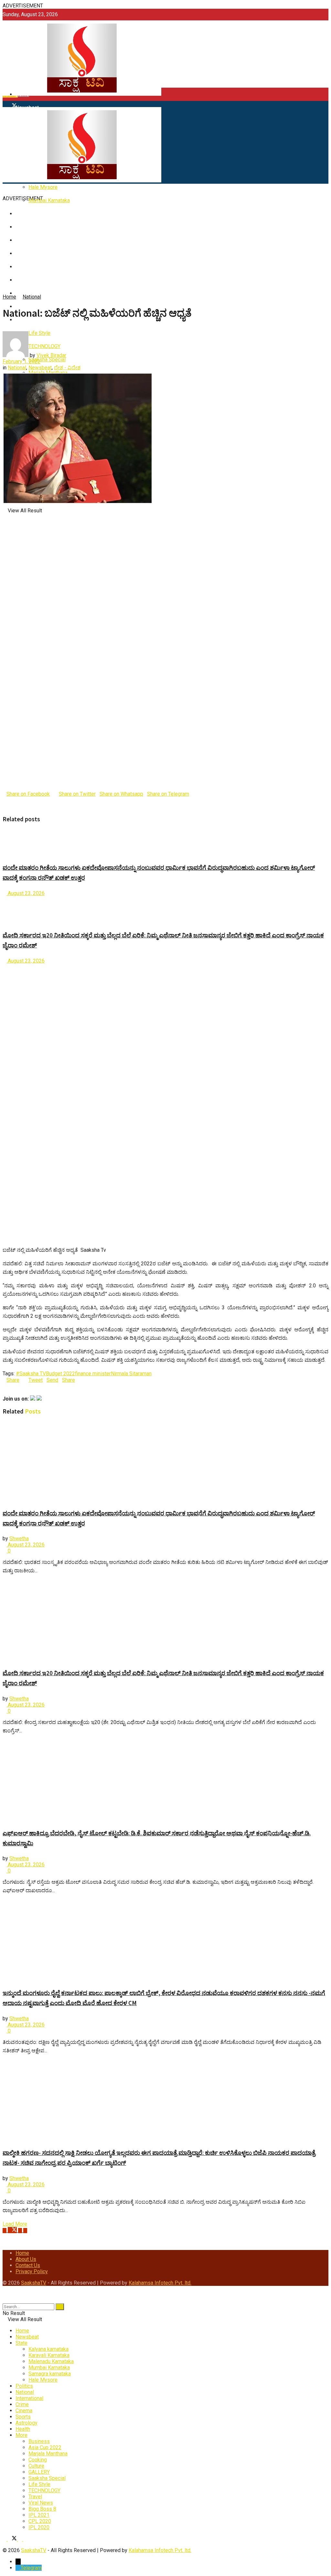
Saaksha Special (47, 360)
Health (23, 2429)
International (29, 2398)
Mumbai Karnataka (49, 200)
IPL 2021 (39, 2515)
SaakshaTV (34, 2283)
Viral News (41, 2503)
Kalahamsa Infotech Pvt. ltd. (160, 2283)
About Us (26, 2259)
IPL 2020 (39, 2527)
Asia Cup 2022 (45, 2447)
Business (39, 2441)
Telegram (31, 2568)
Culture (36, 2466)
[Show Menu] (5, 104)
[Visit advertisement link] (156, 192)
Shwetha (19, 1539)
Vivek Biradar (51, 355)
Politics (24, 2386)
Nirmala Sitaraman (131, 1374)
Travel (35, 2497)
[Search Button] (5, 2300)
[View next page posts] (10, 967)
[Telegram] (18, 2568)
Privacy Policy (32, 2271)
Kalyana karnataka (48, 2349)
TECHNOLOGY (44, 2490)
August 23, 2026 (26, 893)
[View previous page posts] (5, 967)
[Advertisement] (165, 248)
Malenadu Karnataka (51, 2361)
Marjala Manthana (48, 2454)
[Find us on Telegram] (25, 2230)
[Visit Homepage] (82, 95)
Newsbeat (40, 368)
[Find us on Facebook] (5, 2230)
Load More (15, 2224)
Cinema (24, 2411)
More (21, 2435)
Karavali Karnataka (49, 2355)
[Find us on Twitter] (13, 2230)
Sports (23, 2417)
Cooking (38, 2460)
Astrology (27, 2423)
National (32, 297)
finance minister (93, 1374)
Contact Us (28, 2265)
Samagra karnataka (50, 2374)
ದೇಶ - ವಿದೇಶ (67, 368)
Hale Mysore (43, 187)
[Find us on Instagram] (21, 2230)
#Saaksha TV (31, 1374)
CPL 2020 (40, 2521)
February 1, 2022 (21, 361)
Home (22, 94)
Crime (22, 2404)
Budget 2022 (60, 1374)
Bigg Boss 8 (42, 2509)
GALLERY (39, 2472)
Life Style (39, 2484)
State (21, 2343)
